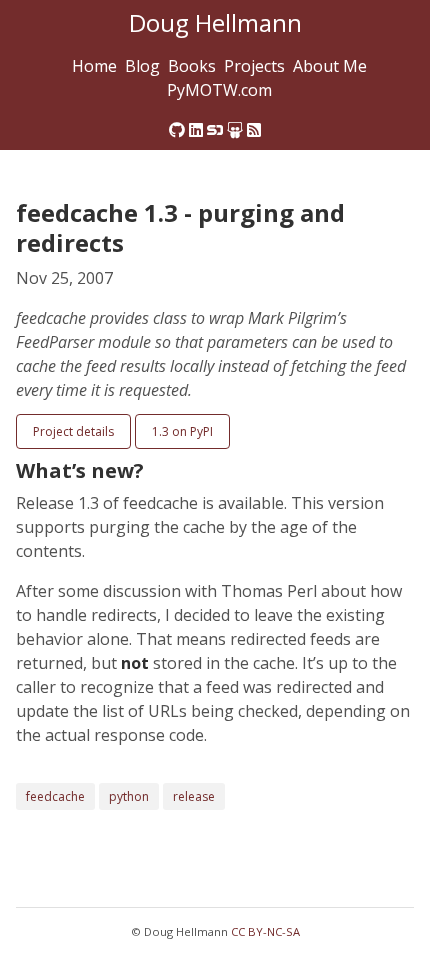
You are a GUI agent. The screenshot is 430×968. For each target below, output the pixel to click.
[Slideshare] (235, 130)
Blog (142, 66)
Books (192, 66)
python (129, 796)
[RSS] (254, 130)
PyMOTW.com (219, 90)
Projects (254, 66)
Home (94, 66)
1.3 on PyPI (182, 431)
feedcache (55, 796)
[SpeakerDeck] (215, 130)
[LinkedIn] (196, 130)
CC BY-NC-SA (265, 931)
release (194, 796)
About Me (330, 66)
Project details (73, 431)
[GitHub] (177, 130)
